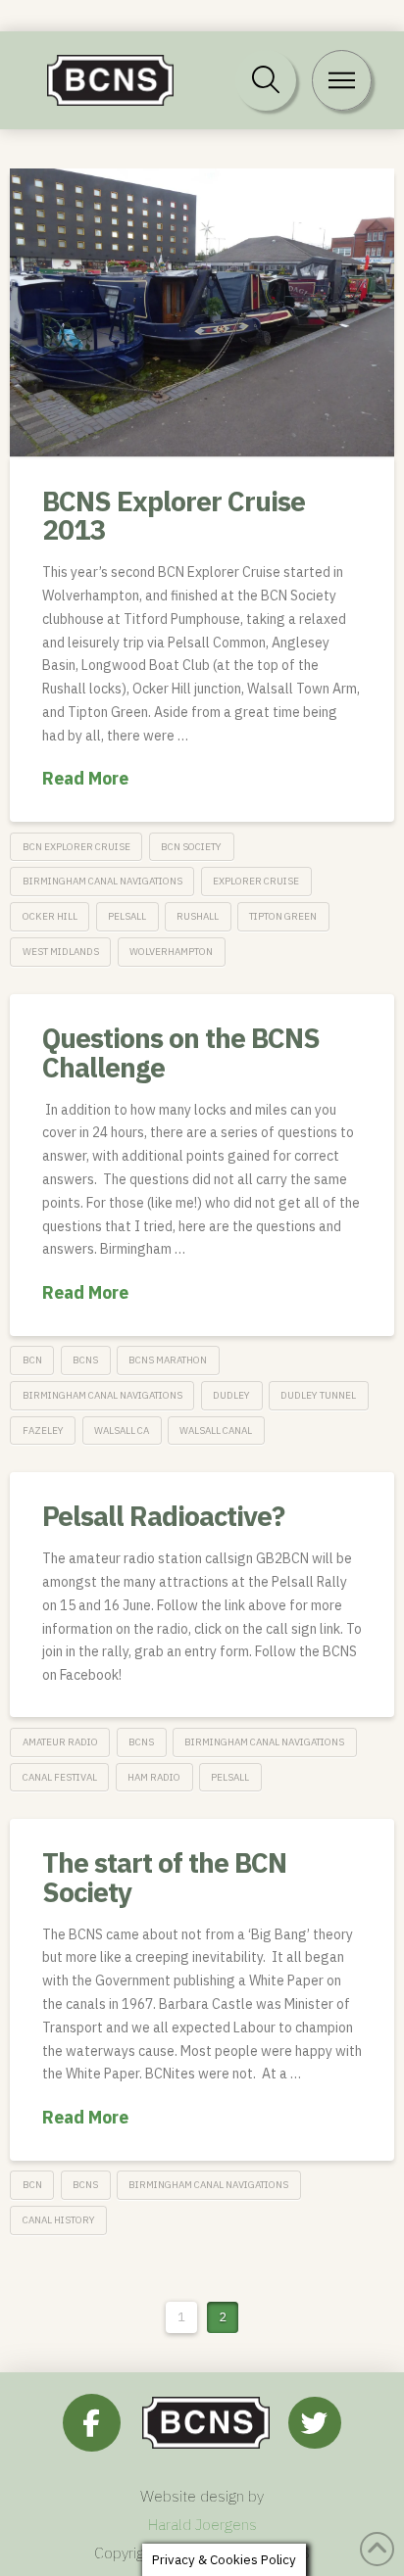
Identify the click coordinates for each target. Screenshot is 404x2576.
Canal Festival (60, 1777)
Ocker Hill (50, 916)
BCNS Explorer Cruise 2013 (174, 515)
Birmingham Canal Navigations (102, 881)
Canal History (59, 2220)
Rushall (198, 916)
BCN (32, 1360)
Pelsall (127, 916)
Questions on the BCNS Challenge (181, 1052)
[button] (266, 80)
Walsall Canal (216, 1431)
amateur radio (60, 1742)
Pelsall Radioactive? (163, 1516)
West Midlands (61, 952)
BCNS (85, 1360)
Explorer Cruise (256, 881)
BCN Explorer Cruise (76, 847)
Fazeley (43, 1431)
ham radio (154, 1777)
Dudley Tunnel (318, 1395)
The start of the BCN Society (164, 1877)
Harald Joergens (202, 2524)
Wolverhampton (171, 952)
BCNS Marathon (168, 1360)
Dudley (231, 1395)
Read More (85, 778)
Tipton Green (283, 916)
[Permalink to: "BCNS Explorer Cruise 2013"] (202, 312)
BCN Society (191, 847)
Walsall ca (122, 1431)
